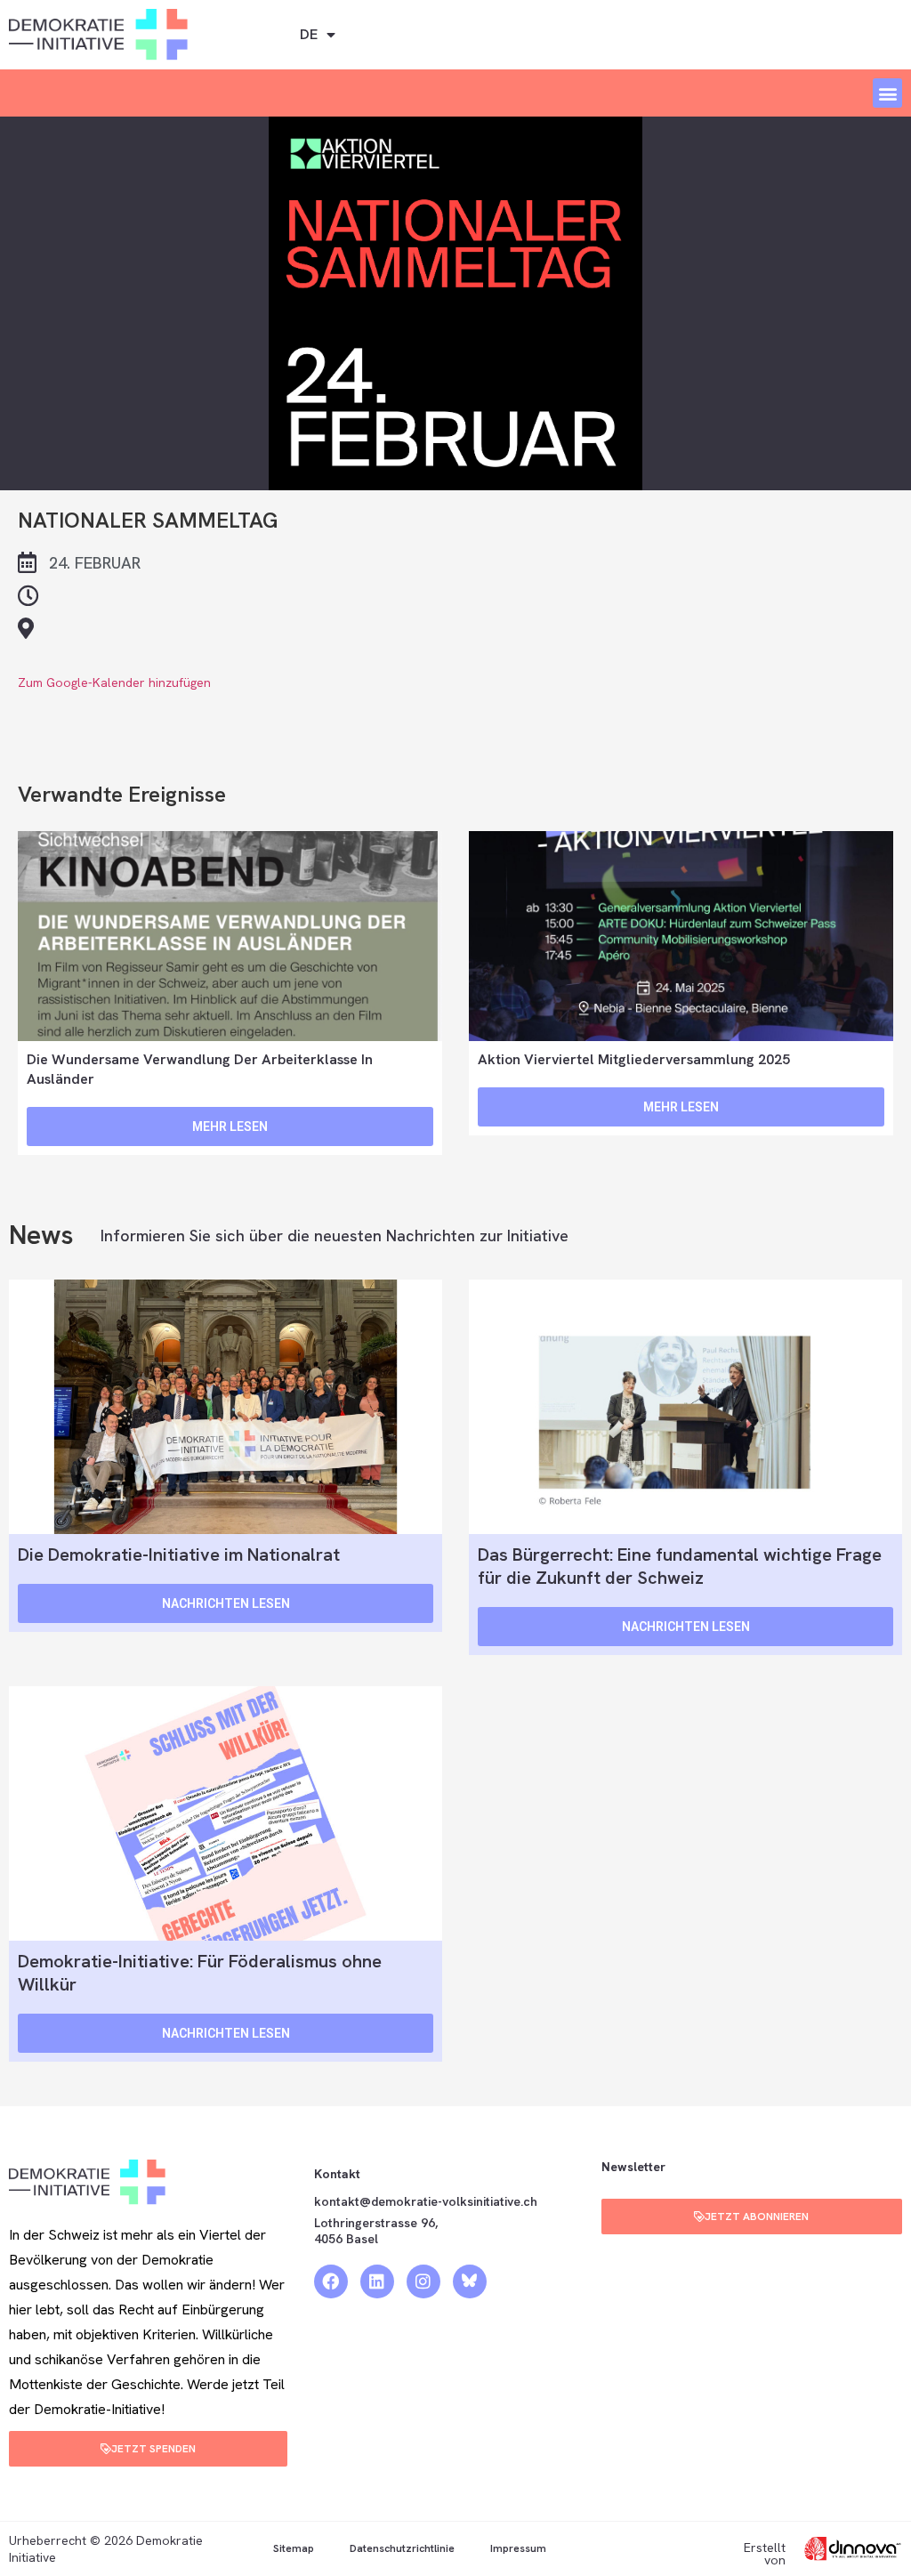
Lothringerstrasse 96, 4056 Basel (376, 2231)
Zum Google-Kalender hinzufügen (114, 682)
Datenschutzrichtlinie (402, 2548)
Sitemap (294, 2548)
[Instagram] (423, 2281)
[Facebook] (331, 2281)
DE (309, 34)
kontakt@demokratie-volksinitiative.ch (427, 2201)
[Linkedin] (377, 2281)
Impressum (518, 2548)
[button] (887, 93)
